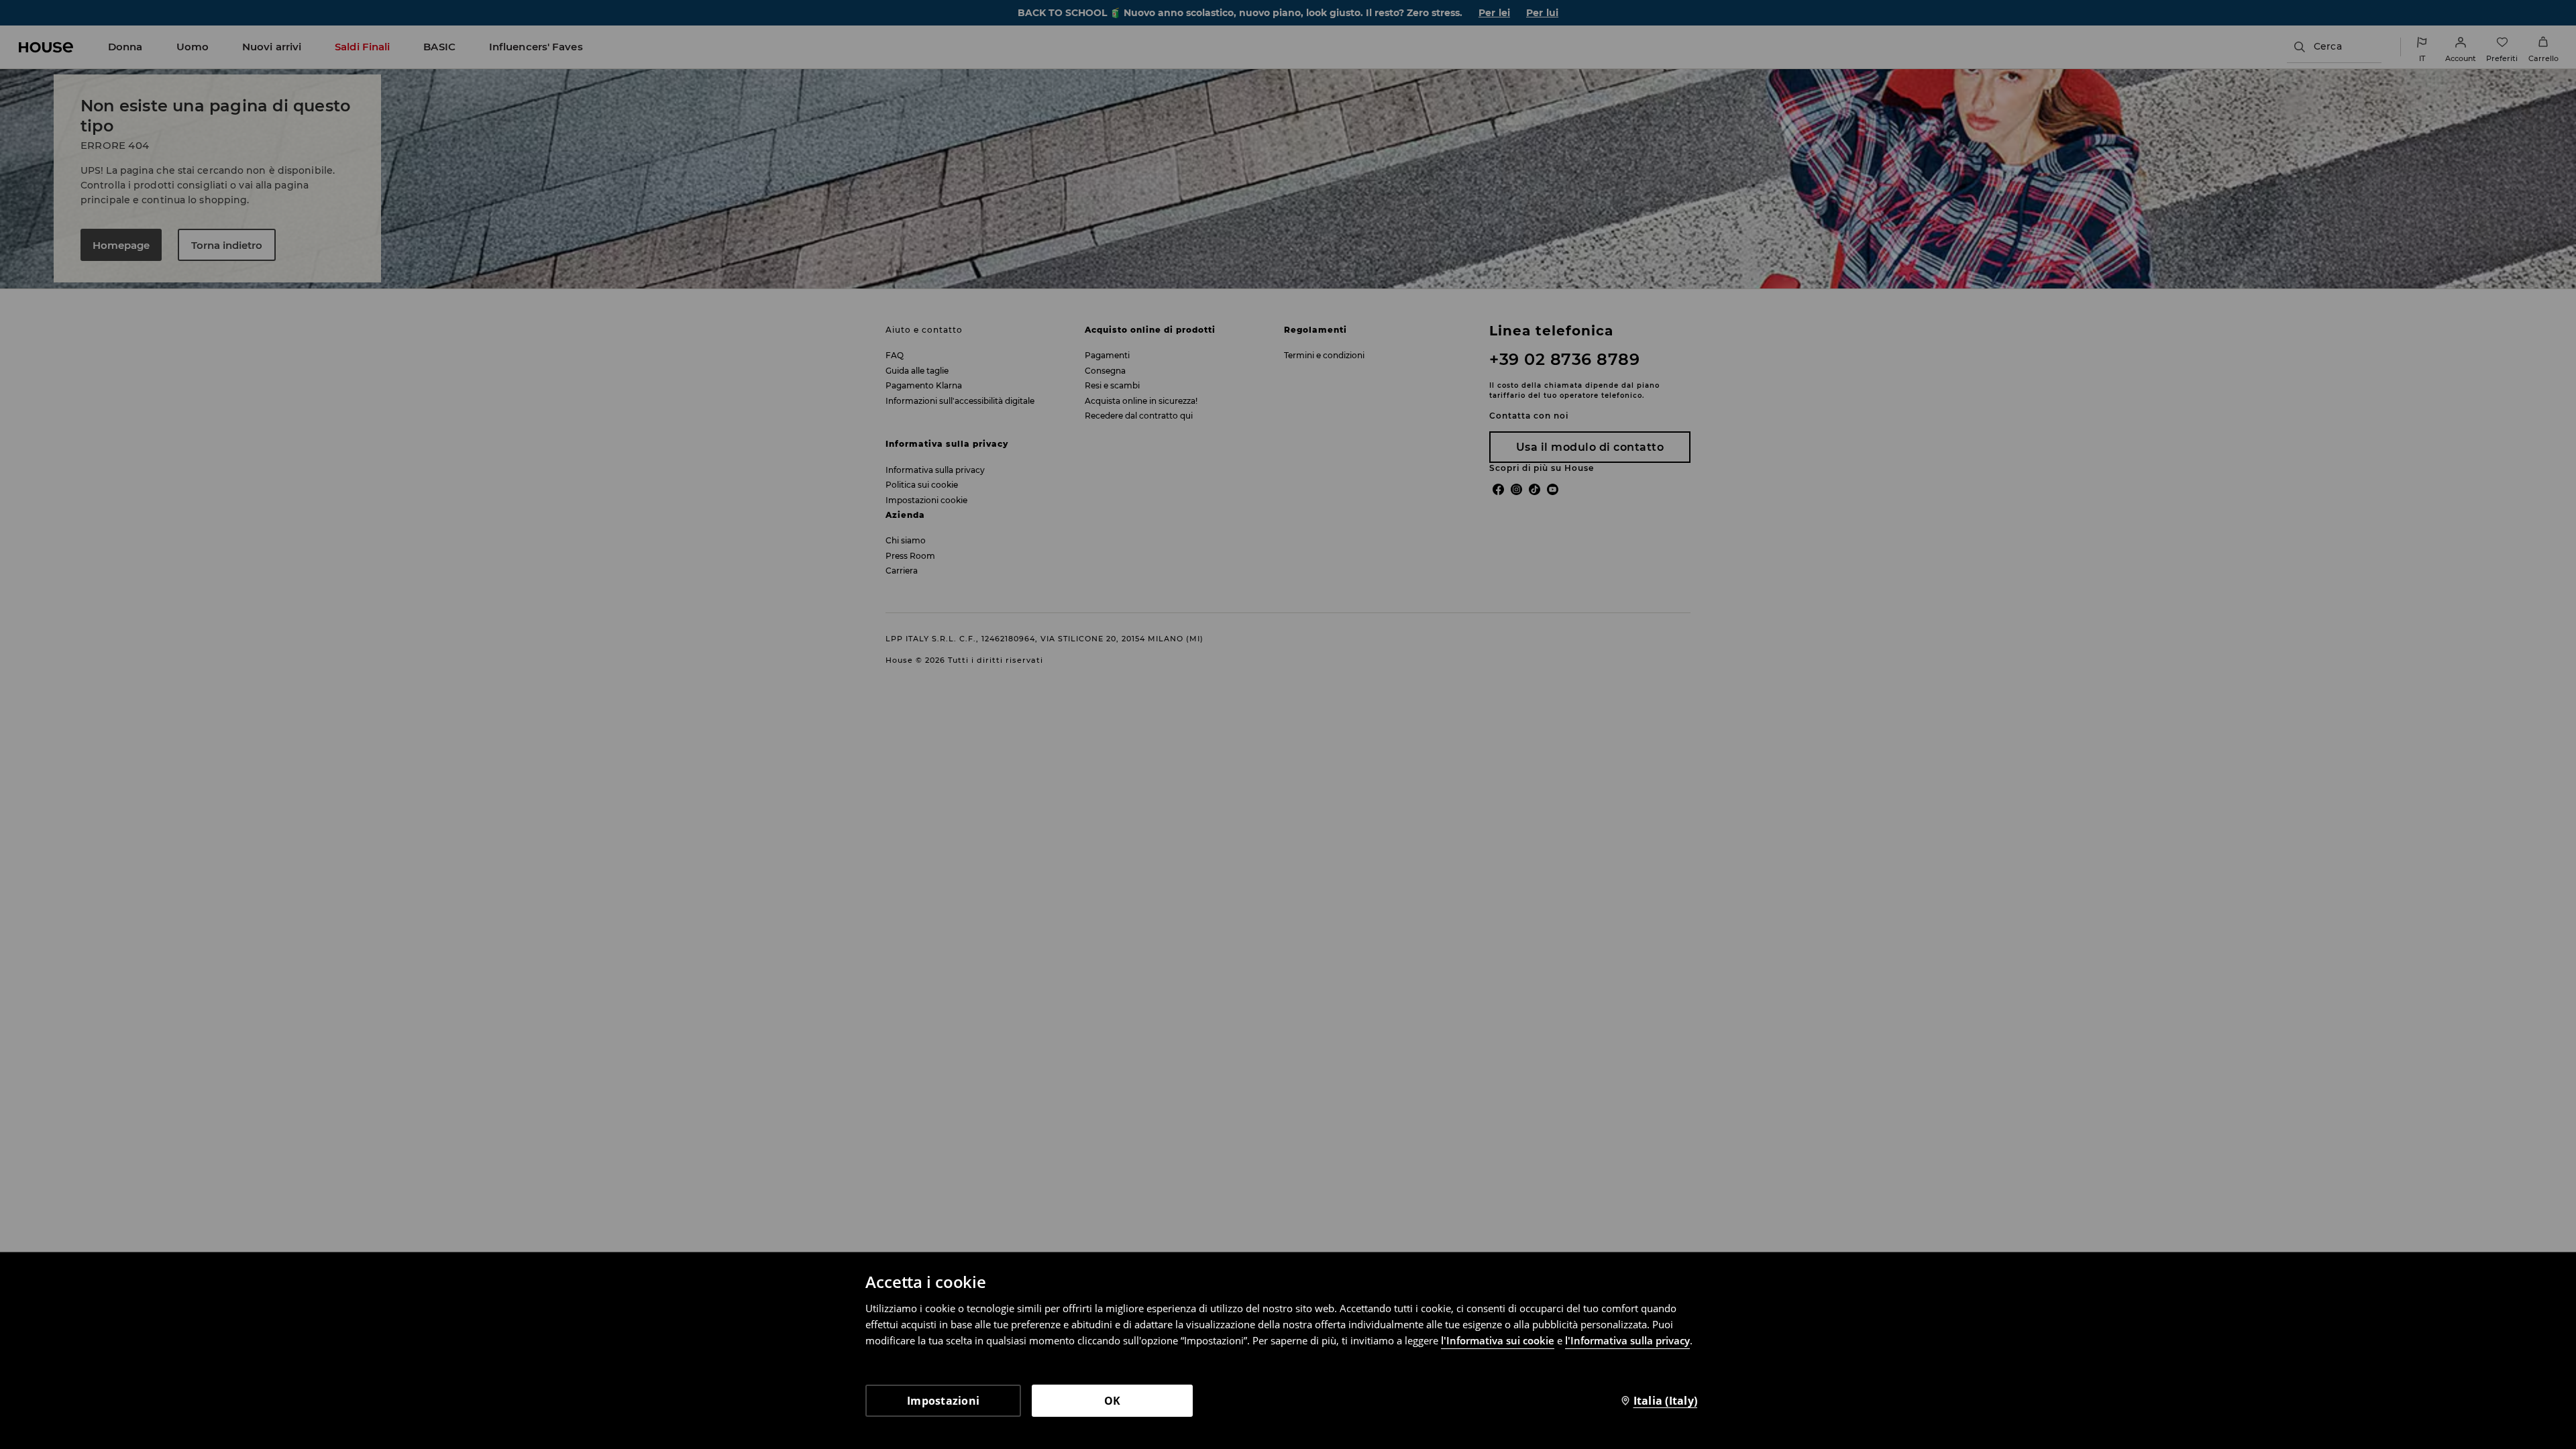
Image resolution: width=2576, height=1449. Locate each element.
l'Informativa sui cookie (1498, 1340)
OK (1113, 1401)
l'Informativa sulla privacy (1627, 1340)
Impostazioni (943, 1401)
